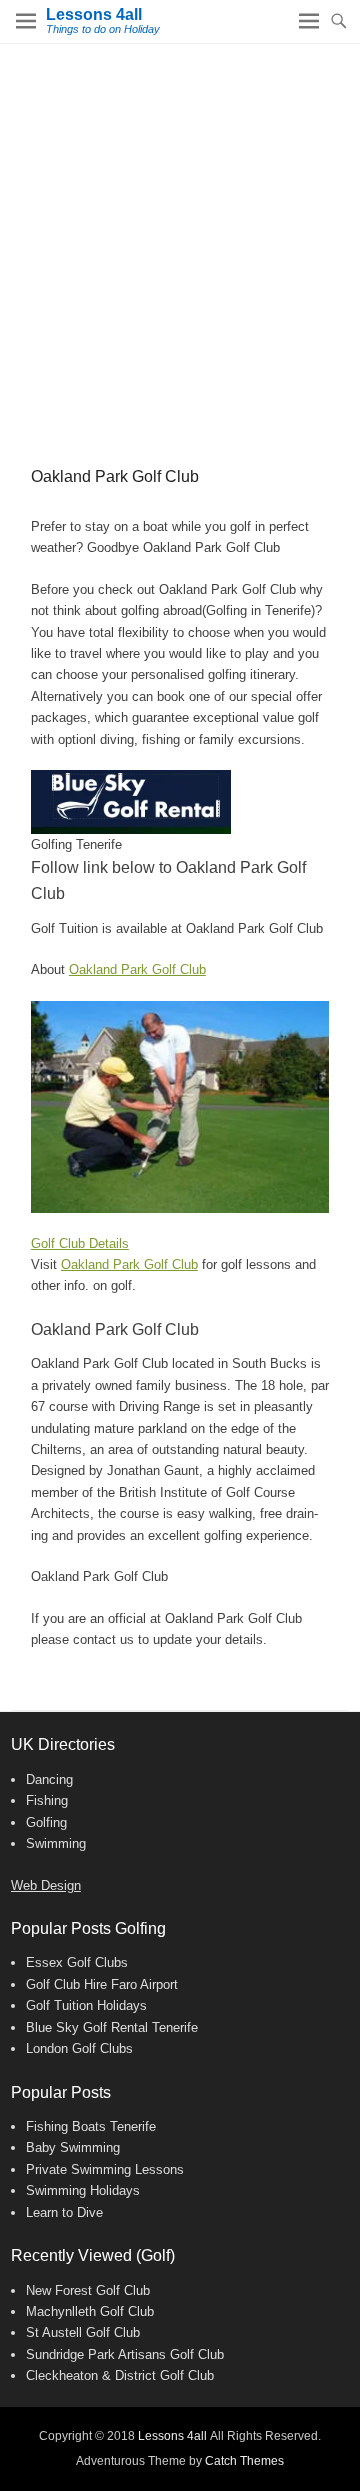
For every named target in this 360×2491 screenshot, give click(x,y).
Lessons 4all (94, 14)
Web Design (46, 1885)
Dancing (49, 1779)
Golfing (46, 1822)
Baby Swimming (73, 2147)
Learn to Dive (64, 2212)
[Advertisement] (180, 234)
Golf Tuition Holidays (86, 2005)
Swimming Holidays (83, 2190)
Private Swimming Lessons (105, 2169)
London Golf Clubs (79, 2048)
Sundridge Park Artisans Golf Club (125, 2354)
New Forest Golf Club (88, 2290)
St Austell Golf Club (83, 2332)
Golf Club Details (80, 1243)
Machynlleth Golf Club (90, 2311)
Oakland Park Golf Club (137, 969)
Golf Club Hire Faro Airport (102, 1984)
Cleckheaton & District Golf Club (120, 2375)
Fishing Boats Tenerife (91, 2126)
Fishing (47, 1800)
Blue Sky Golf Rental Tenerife (112, 2027)
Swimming (56, 1843)
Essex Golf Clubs (77, 1962)
